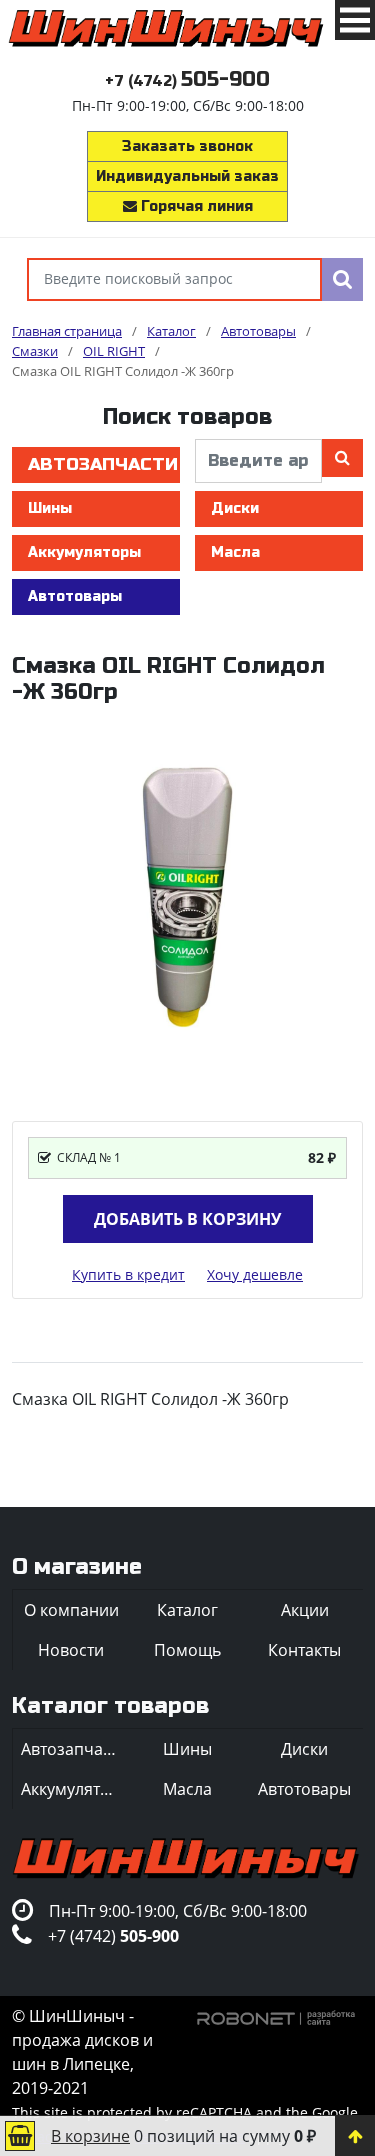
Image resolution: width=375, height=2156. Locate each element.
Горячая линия (195, 206)
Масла (235, 552)
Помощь (187, 1650)
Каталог (187, 1610)
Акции (305, 1610)
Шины (50, 508)
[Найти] (342, 279)
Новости (71, 1650)
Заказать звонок (187, 146)
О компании (71, 1610)
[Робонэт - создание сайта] (276, 2016)
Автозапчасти (103, 464)
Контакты (304, 1650)
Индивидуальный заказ (187, 176)
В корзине (90, 2136)
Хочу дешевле (255, 1274)
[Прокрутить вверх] (355, 2136)
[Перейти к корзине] (20, 2136)
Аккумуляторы (84, 552)
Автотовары (75, 596)
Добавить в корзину (187, 1219)
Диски (235, 508)
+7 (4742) (187, 81)
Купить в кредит (128, 1274)
